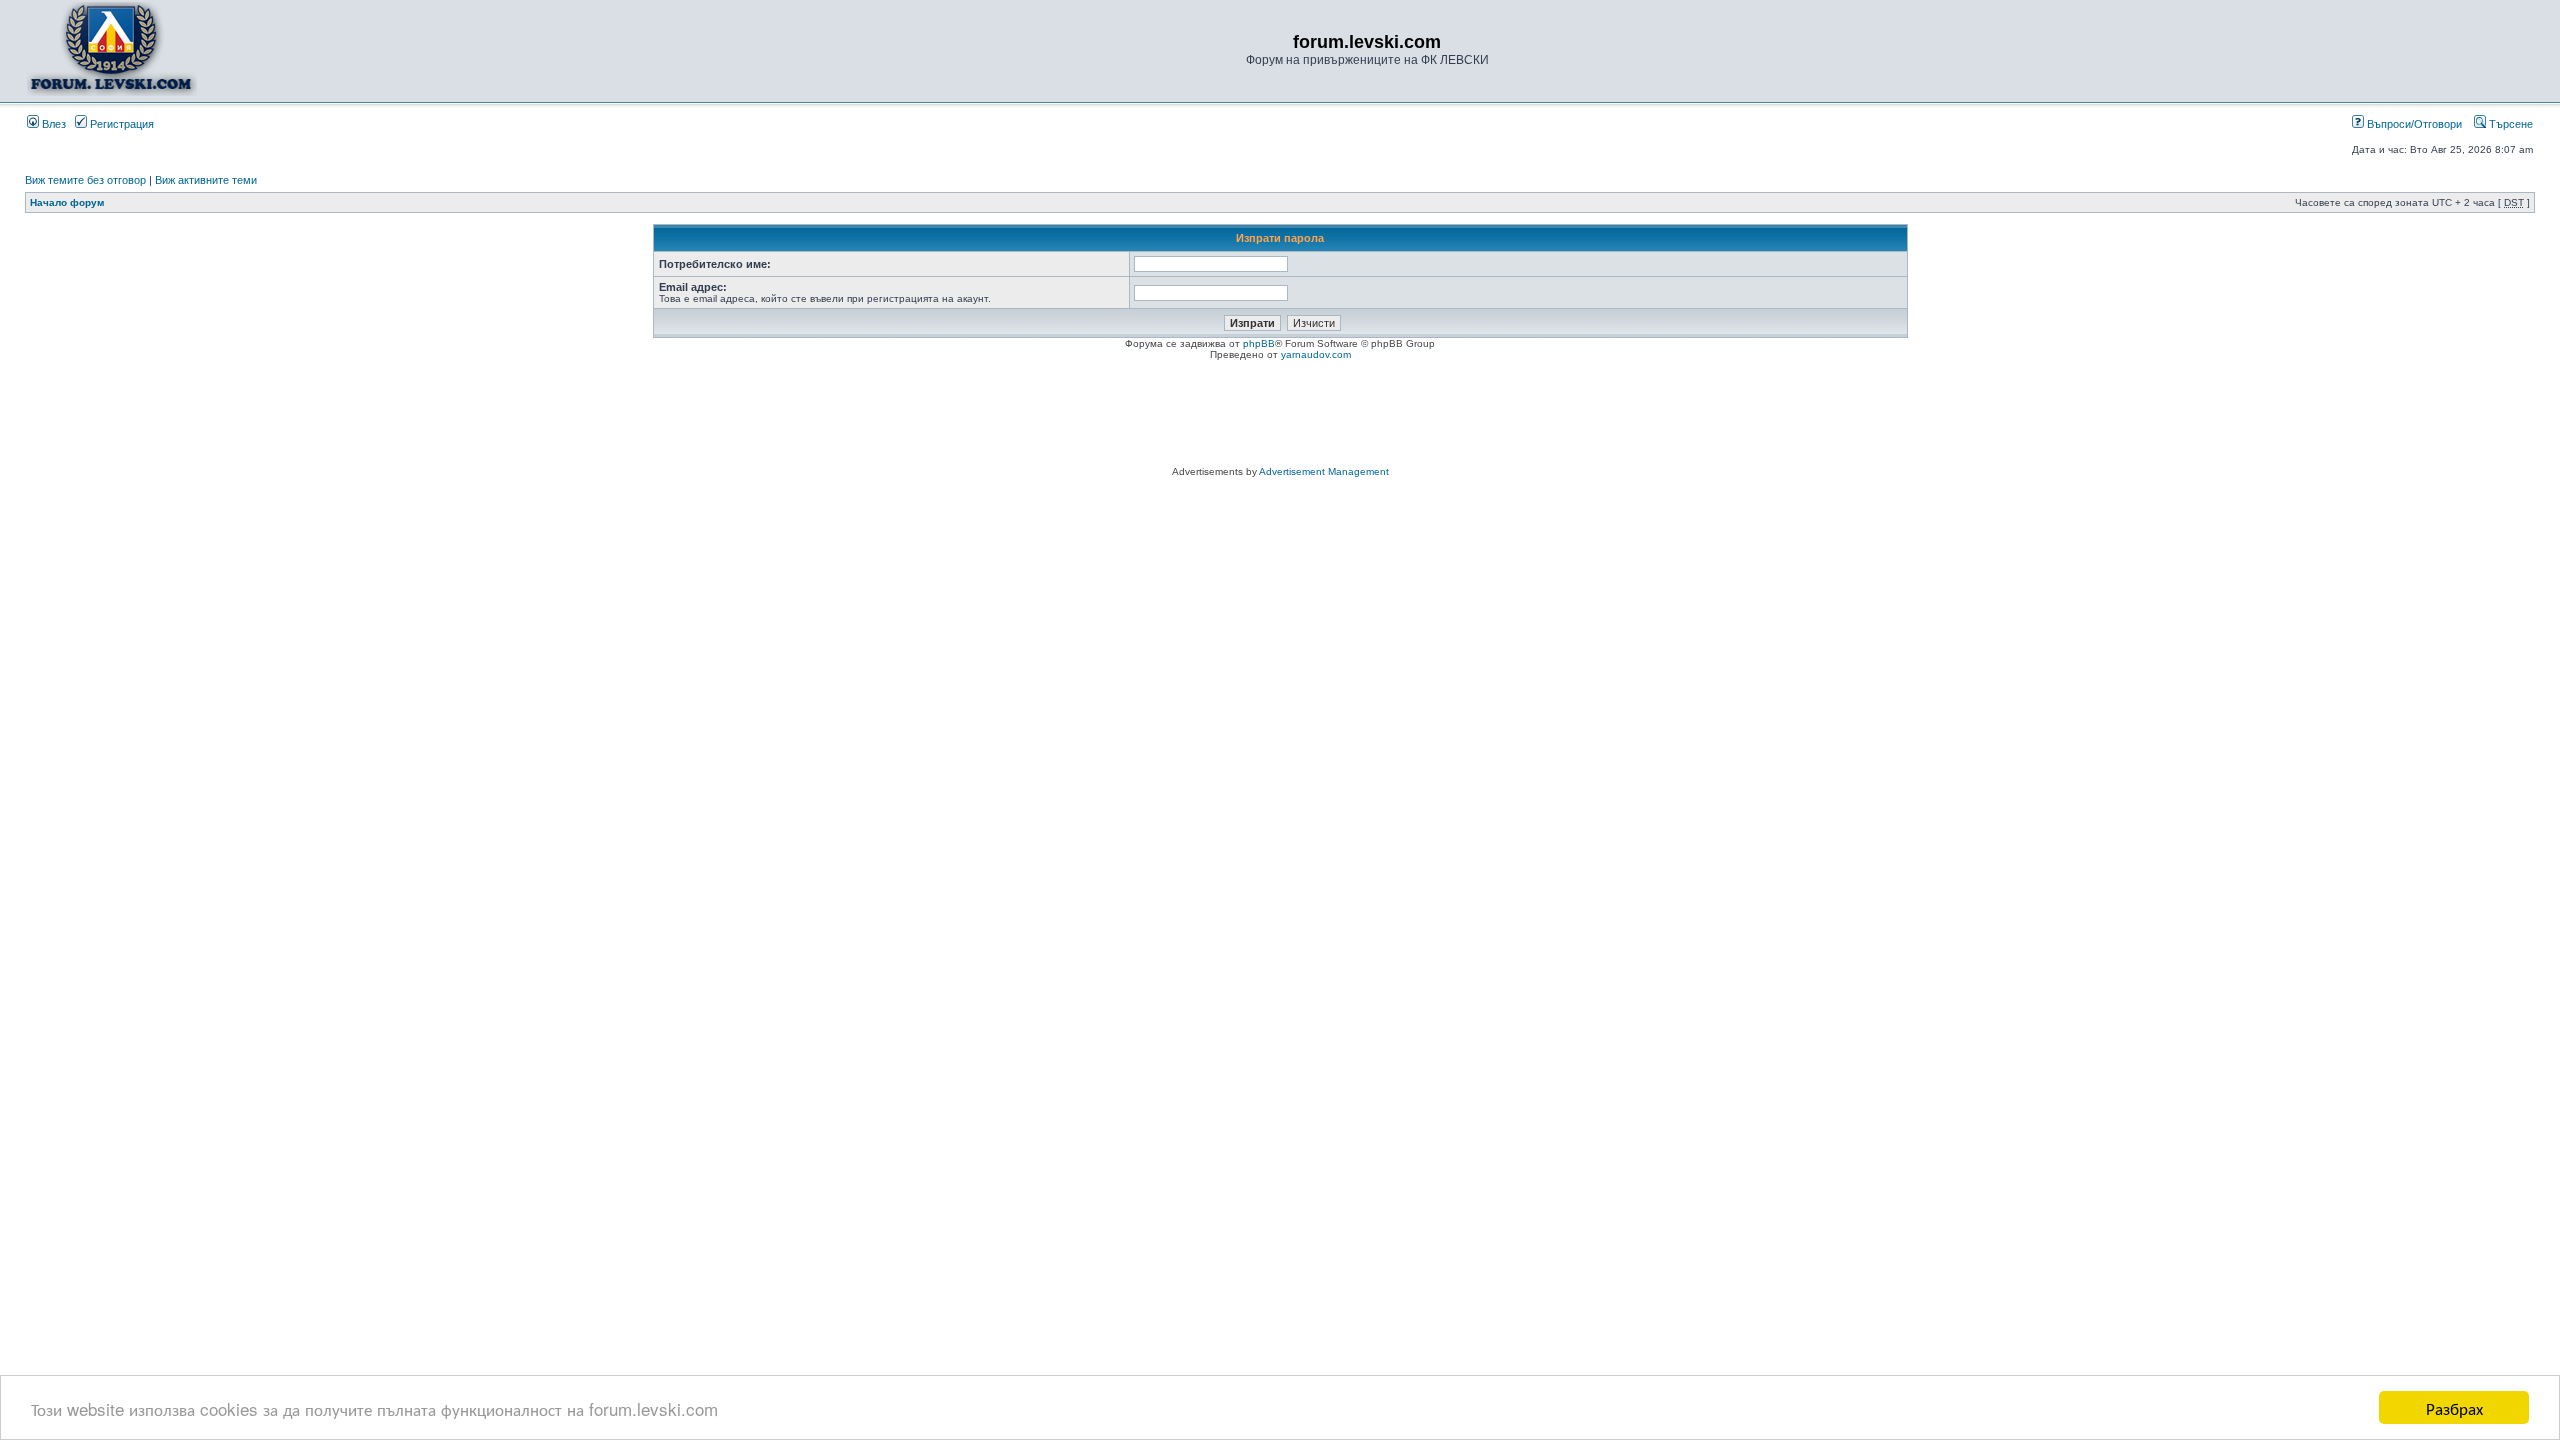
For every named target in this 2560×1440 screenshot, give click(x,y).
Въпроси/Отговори (2413, 124)
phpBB (1259, 343)
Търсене (2509, 124)
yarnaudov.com (1316, 354)
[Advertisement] (1280, 416)
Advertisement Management (1324, 471)
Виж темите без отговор (85, 180)
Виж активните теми (206, 180)
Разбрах (2454, 1407)
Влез (52, 124)
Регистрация (120, 124)
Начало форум (67, 202)
